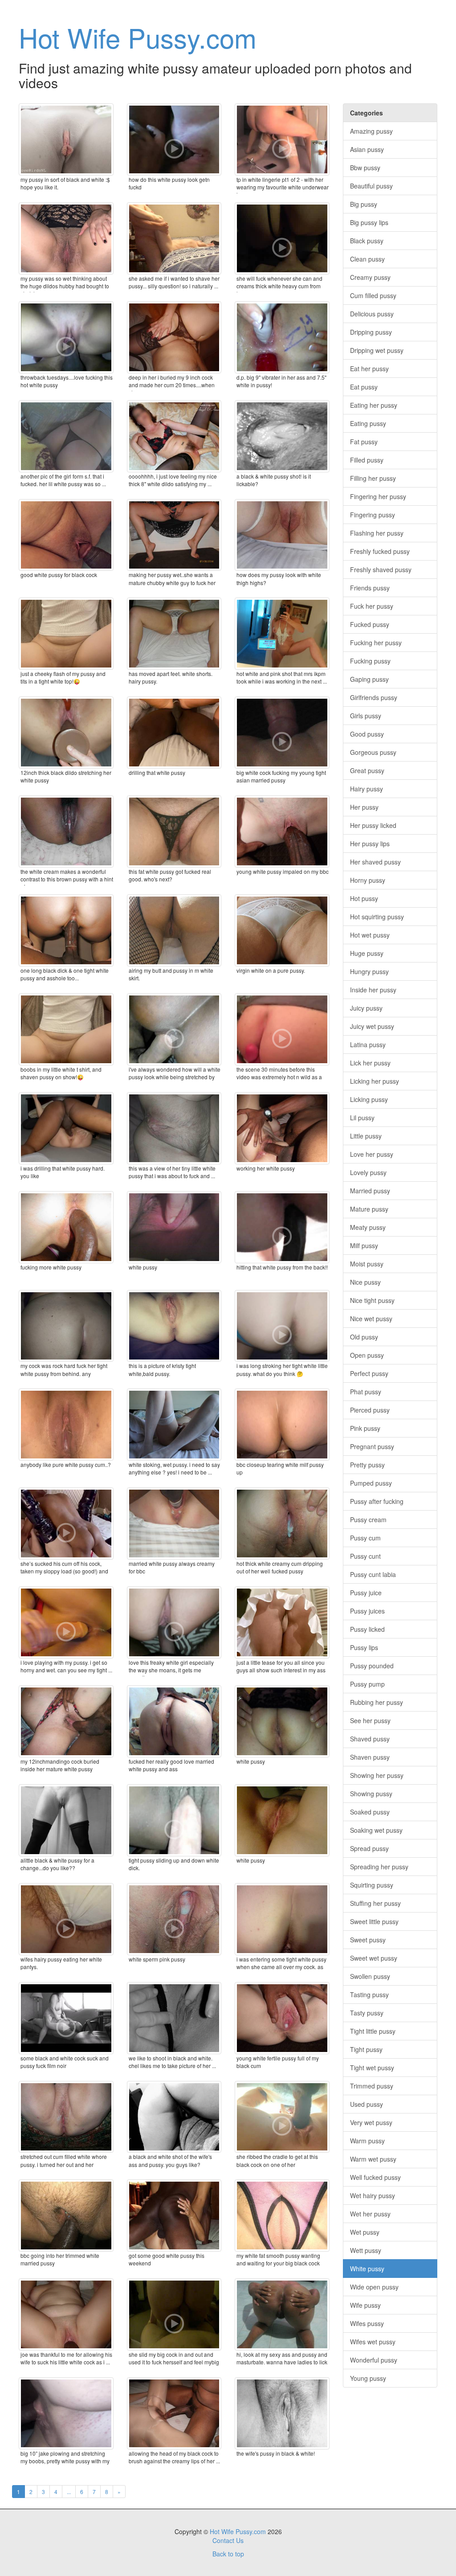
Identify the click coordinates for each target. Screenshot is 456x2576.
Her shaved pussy (375, 862)
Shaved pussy (370, 1739)
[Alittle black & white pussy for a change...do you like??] (66, 1820)
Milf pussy (364, 1245)
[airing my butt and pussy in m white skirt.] (174, 930)
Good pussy (367, 734)
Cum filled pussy (373, 295)
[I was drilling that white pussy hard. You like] (66, 1128)
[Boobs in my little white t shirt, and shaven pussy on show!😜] (66, 1029)
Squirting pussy (372, 1885)
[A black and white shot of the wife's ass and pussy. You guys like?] (174, 2117)
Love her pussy (372, 1154)
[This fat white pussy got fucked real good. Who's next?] (174, 831)
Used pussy (366, 2104)
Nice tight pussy (372, 1300)
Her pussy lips (370, 844)
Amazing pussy (371, 131)
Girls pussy (366, 716)
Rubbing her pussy (377, 1702)
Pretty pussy (367, 1465)
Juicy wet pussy (372, 1026)
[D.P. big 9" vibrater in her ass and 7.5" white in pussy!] (282, 337)
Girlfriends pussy (374, 697)
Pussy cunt (365, 1556)
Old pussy (364, 1337)
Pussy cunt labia (373, 1574)
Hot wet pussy (370, 935)
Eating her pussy (374, 405)
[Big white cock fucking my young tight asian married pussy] (282, 733)
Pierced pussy (370, 1410)
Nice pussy (365, 1282)
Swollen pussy (370, 1976)
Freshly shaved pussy (381, 569)
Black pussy (367, 241)
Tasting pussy (369, 1994)
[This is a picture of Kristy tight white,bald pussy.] (174, 1326)
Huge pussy (367, 953)
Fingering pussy (373, 515)
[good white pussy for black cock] (66, 535)
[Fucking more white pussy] (66, 1227)
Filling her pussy (373, 478)
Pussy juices (367, 1611)
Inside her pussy (373, 990)
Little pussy (366, 1136)
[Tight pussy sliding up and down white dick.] (174, 1820)
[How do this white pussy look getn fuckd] (174, 139)
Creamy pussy (370, 277)
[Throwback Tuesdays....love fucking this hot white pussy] (66, 337)
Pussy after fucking (377, 1501)
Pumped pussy (371, 1483)
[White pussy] (174, 1227)
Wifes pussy (367, 2323)
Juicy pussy (366, 1008)
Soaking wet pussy (376, 1830)
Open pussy (367, 1355)
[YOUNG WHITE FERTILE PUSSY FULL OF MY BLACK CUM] (282, 2018)
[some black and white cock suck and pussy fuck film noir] (66, 2018)
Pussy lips (364, 1647)
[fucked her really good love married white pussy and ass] (174, 1721)
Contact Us (228, 2540)
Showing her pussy (377, 1775)
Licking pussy (369, 1099)
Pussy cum (365, 1538)
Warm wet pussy (373, 2159)
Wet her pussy (370, 2214)
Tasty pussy (367, 2013)
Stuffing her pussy (375, 1903)
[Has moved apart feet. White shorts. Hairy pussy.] (174, 634)
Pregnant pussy (372, 1446)
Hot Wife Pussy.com (138, 37)
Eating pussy (368, 423)
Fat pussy (364, 442)
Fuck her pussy (372, 606)
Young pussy (368, 2378)
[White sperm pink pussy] (174, 1919)
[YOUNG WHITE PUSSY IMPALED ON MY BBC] (282, 831)
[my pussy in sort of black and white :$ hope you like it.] (66, 139)
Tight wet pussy (372, 2068)
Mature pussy (369, 1209)
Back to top (228, 2554)
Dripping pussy (371, 332)
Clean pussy (367, 259)
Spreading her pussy (379, 1867)
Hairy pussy (366, 789)
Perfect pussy (369, 1373)
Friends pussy (370, 588)
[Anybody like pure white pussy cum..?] (66, 1425)
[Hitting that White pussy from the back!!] (282, 1227)
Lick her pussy (370, 1063)
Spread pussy (369, 1848)
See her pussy (370, 1720)
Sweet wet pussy (374, 1958)
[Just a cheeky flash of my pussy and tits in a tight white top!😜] (66, 634)
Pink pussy (365, 1428)
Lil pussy (362, 1118)
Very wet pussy (371, 2122)
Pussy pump (367, 1684)
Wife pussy (365, 2305)
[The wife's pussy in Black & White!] (282, 2413)
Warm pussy (367, 2141)
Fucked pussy (370, 624)
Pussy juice (366, 1593)
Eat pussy (364, 387)
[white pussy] (282, 1820)
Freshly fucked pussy (380, 551)
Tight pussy (366, 2049)
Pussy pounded (372, 1666)
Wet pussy (365, 2232)
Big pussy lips (369, 222)
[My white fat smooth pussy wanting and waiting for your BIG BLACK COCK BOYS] (282, 2216)
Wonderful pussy (374, 2360)
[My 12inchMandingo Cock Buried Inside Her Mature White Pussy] (66, 1721)
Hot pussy (364, 898)
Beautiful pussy (371, 186)
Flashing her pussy (377, 533)
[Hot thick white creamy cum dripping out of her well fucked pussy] (282, 1523)
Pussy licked (367, 1629)
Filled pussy (367, 460)
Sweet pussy (368, 1940)
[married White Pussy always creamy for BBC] (174, 1523)
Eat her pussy (369, 369)
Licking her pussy (375, 1081)
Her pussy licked (373, 825)
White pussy (367, 2269)
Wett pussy (366, 2250)
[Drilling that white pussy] (174, 733)
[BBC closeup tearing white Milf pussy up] (282, 1425)
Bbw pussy (365, 168)
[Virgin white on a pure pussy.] (282, 930)
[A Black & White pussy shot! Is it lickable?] (282, 436)
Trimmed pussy (372, 2086)
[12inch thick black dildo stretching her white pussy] (66, 733)
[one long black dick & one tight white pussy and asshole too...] (66, 930)
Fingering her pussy (378, 496)
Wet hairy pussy (373, 2195)
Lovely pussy (368, 1172)
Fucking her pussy (376, 643)
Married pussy (370, 1191)
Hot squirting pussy (377, 917)
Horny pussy (368, 880)
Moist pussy (367, 1264)
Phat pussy (366, 1392)
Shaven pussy (370, 1757)
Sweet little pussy (374, 1921)
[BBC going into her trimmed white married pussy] (66, 2216)
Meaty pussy (368, 1227)
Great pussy (367, 770)
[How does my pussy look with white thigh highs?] (282, 535)
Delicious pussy (372, 314)
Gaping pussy (369, 679)
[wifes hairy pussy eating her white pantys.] (66, 1919)
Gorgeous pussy (373, 752)
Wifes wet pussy (373, 2342)
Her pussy (364, 807)
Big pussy (364, 204)
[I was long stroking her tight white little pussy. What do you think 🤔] (282, 1326)
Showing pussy (371, 1794)
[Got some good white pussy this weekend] (174, 2216)
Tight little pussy (373, 2031)
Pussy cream (368, 1519)
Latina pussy (368, 1044)
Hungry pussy (369, 971)
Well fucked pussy (375, 2177)
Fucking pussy (370, 661)
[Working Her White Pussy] (282, 1128)
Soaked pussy (370, 1812)
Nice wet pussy (371, 1319)
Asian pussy (367, 149)
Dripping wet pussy (377, 350)
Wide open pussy (374, 2287)
